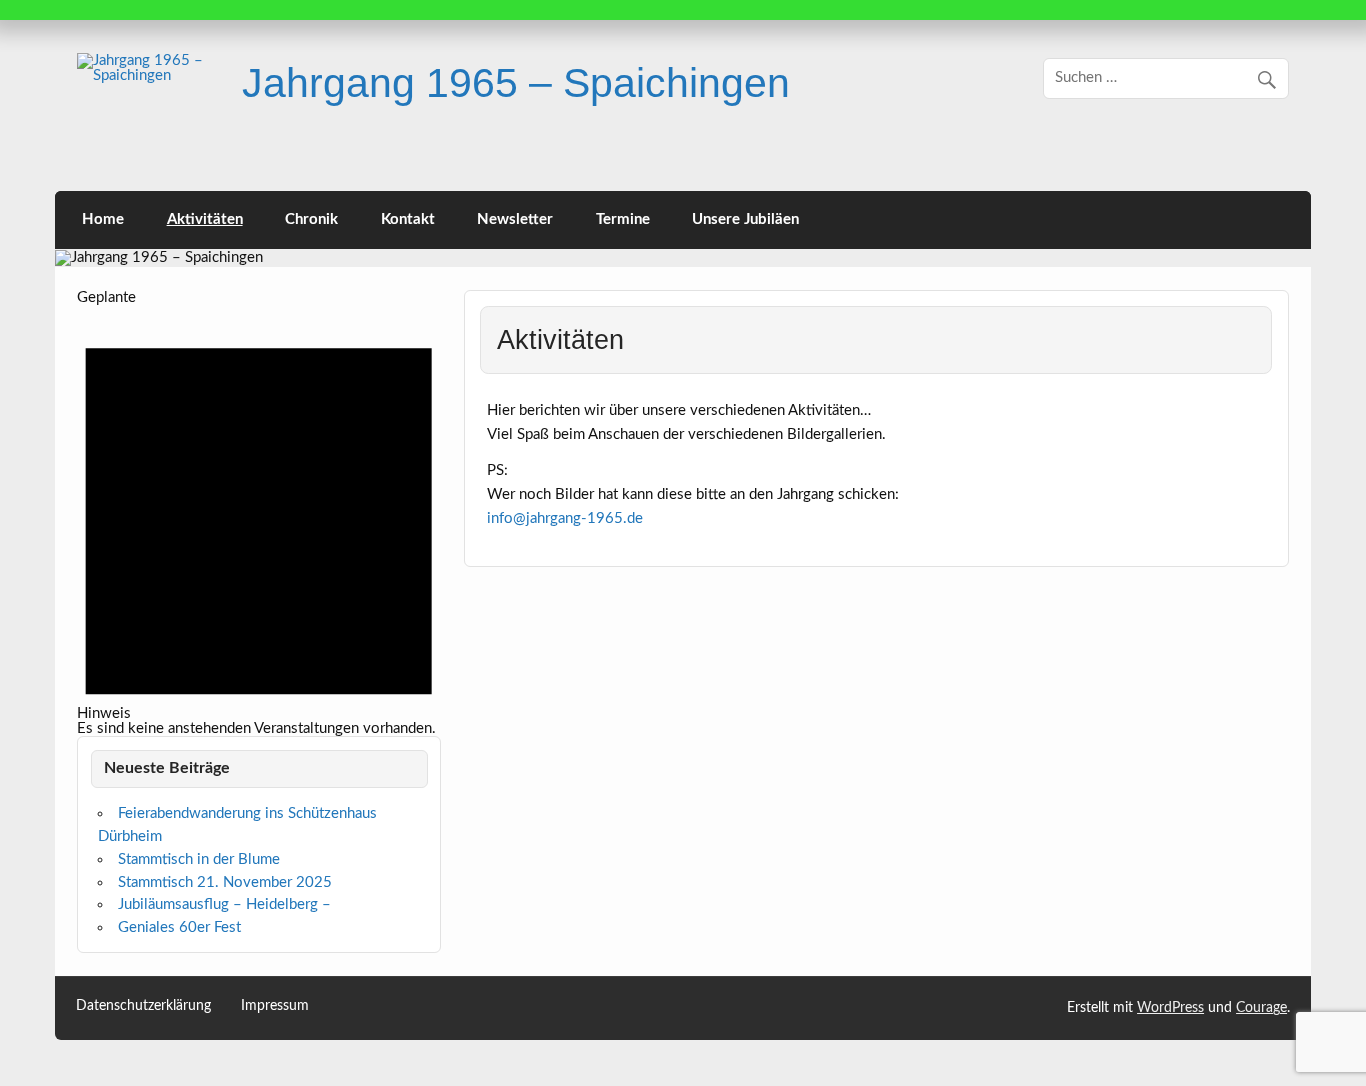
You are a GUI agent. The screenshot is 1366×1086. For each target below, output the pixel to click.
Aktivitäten (205, 219)
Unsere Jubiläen (745, 219)
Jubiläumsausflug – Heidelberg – (224, 904)
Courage (1261, 1008)
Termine (623, 219)
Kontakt (408, 219)
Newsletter (515, 219)
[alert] (258, 521)
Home (103, 219)
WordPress (1170, 1008)
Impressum (275, 1006)
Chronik (311, 219)
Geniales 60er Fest (179, 927)
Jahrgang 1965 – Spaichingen (516, 83)
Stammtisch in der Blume (199, 859)
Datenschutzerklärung (143, 1006)
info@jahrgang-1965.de (565, 518)
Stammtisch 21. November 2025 (225, 882)
